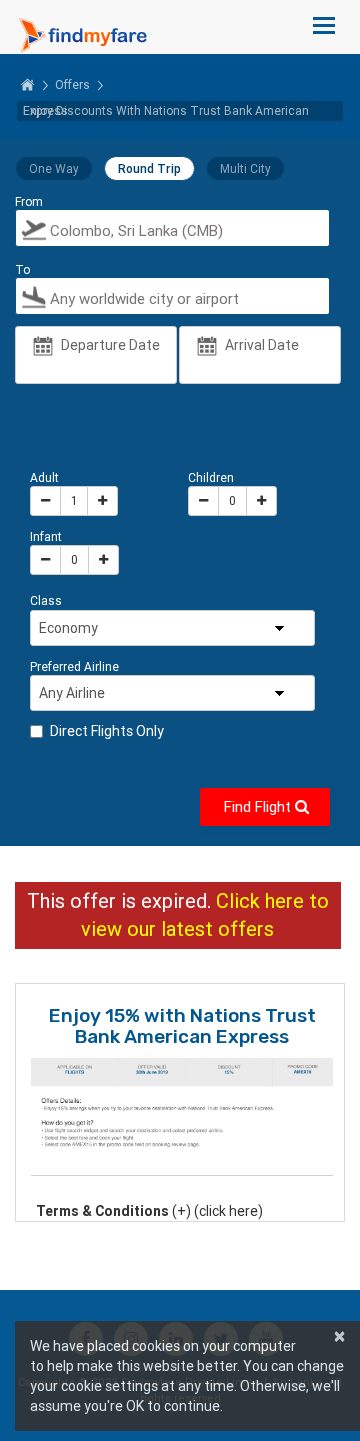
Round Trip (149, 168)
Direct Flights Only (107, 731)
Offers (72, 84)
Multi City (245, 168)
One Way (54, 168)
